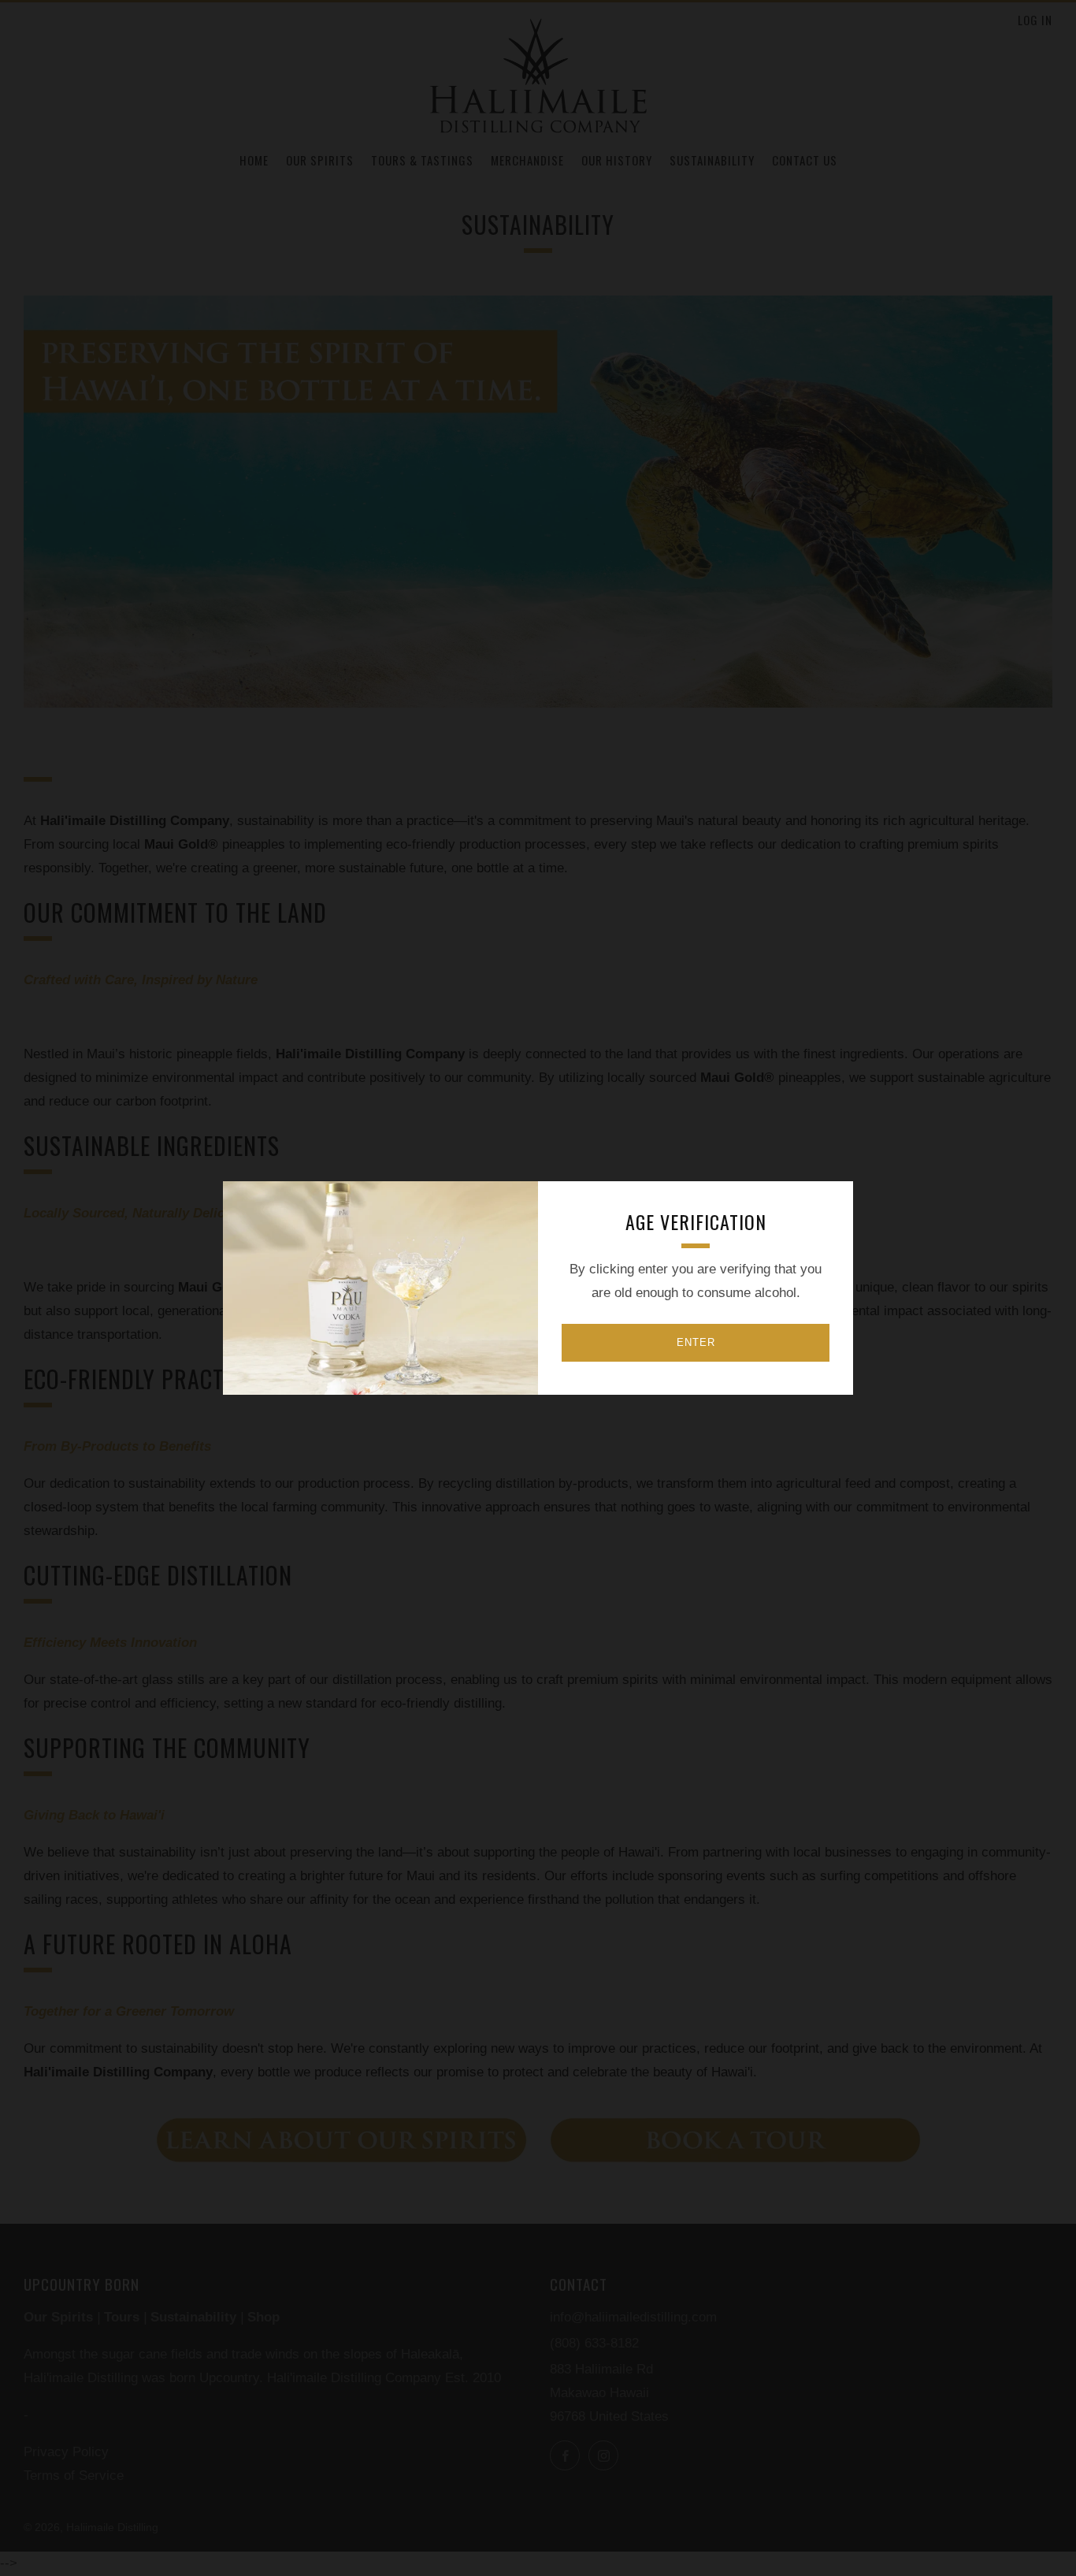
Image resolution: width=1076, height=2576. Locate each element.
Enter (696, 1342)
